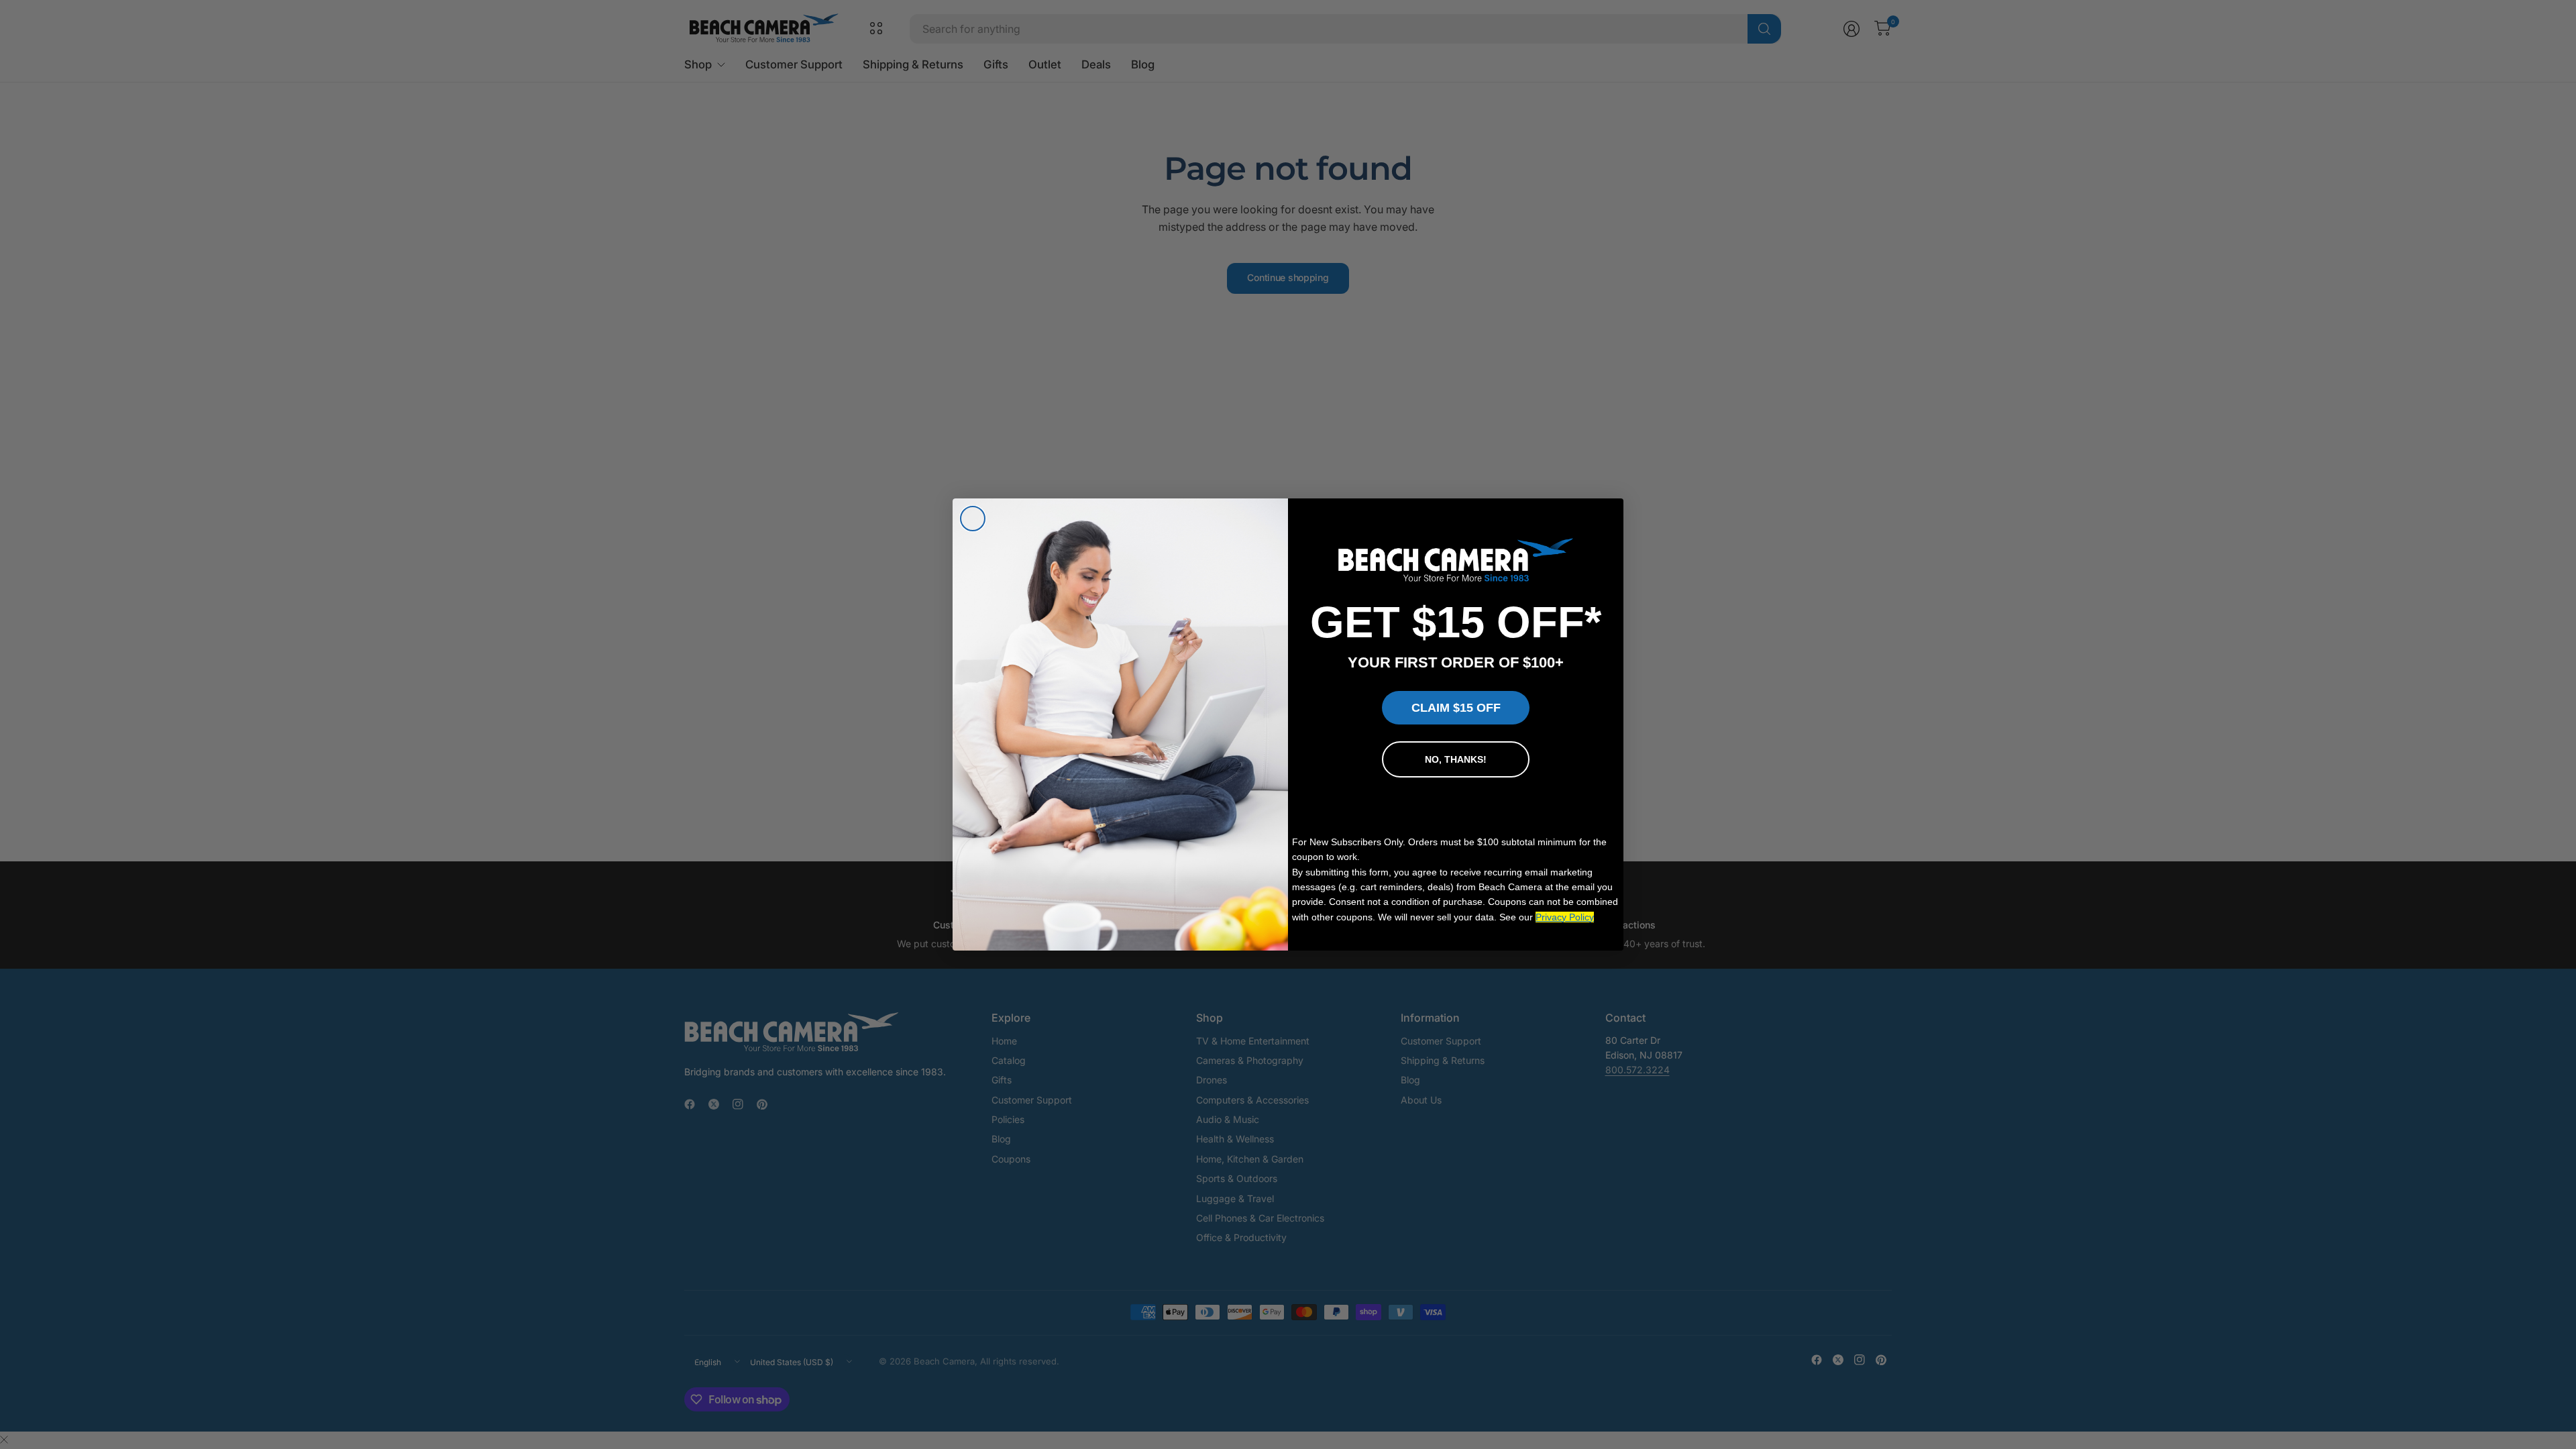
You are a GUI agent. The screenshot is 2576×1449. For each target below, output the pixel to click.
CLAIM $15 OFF (1456, 708)
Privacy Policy (1565, 917)
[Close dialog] (973, 519)
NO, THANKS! (1456, 759)
